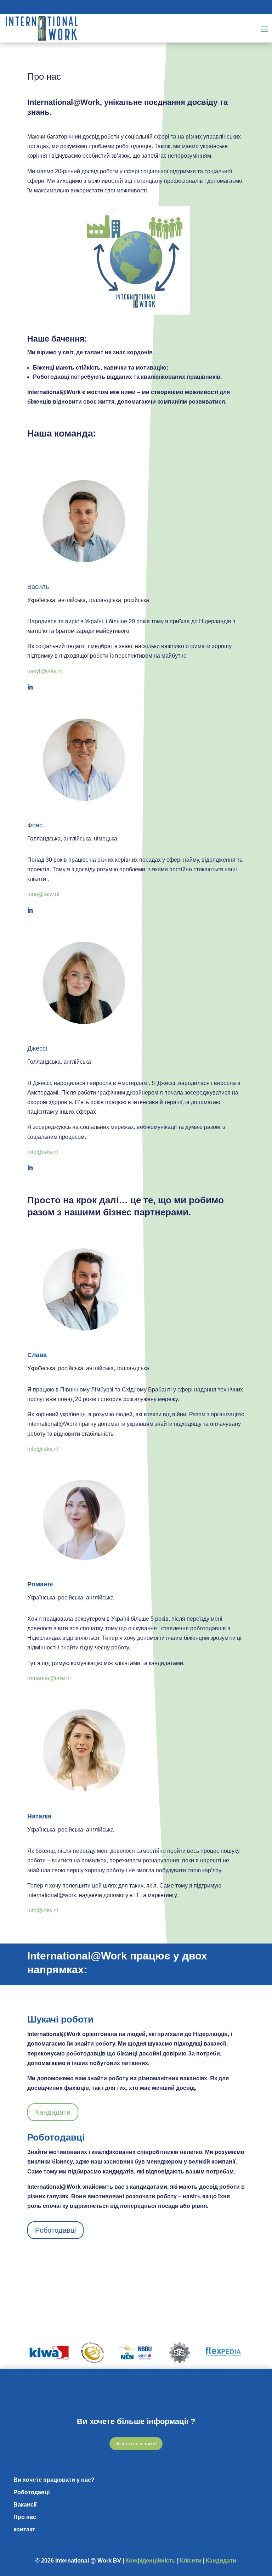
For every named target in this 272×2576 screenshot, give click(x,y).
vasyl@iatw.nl (45, 671)
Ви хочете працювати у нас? (54, 2480)
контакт (24, 2529)
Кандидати (53, 2112)
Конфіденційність (151, 2561)
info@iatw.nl (43, 1152)
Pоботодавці (55, 2230)
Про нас (25, 2517)
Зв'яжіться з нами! (136, 2443)
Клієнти (191, 2561)
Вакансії (25, 2505)
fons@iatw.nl (43, 894)
